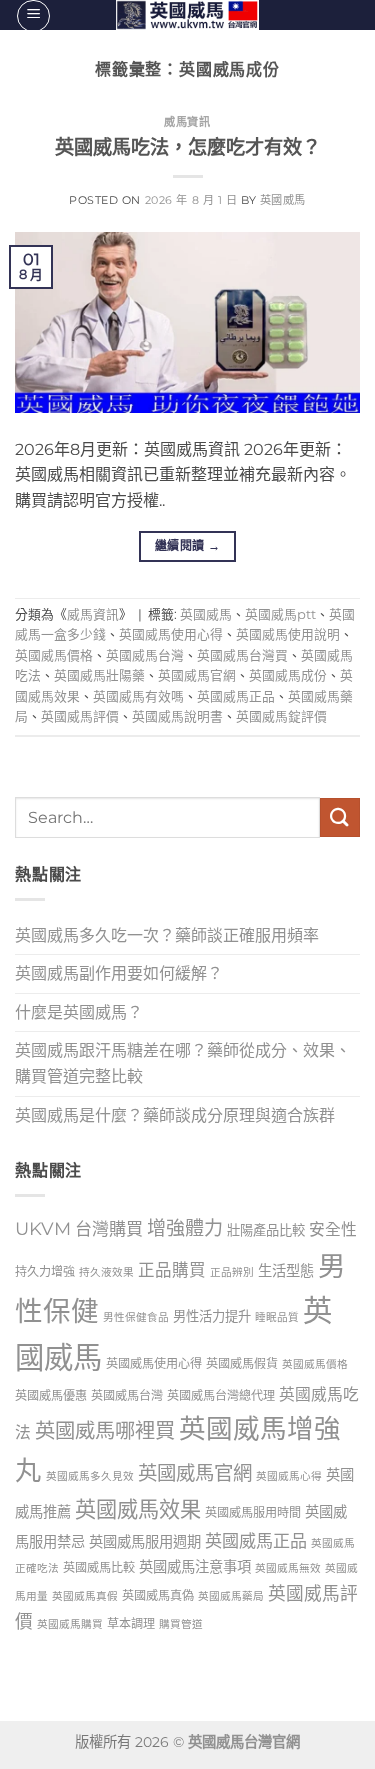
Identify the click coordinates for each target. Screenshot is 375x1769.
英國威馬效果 (138, 1509)
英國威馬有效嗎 (138, 696)
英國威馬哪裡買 (105, 1430)
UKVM (43, 1228)
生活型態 (286, 1271)
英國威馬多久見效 (90, 1476)
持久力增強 (45, 1271)
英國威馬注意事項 (195, 1567)
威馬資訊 (187, 122)
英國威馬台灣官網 (244, 1742)
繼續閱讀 (187, 545)
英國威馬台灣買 (242, 655)
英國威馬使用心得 (171, 634)
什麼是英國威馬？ (79, 1012)
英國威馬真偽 (158, 1595)
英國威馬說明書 (177, 716)
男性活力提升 (212, 1316)
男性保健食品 (136, 1317)
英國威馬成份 (288, 675)
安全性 (333, 1229)
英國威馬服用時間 (253, 1512)
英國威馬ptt (280, 614)
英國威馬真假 (85, 1596)
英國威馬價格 (54, 655)
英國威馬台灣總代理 (221, 1395)
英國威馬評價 (80, 716)
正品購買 (172, 1270)
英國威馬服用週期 (145, 1542)
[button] (33, 16)
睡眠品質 (277, 1317)
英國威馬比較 (99, 1567)
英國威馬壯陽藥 (99, 675)
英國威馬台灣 (145, 655)
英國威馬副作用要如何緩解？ (119, 973)
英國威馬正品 (236, 696)
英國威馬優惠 (51, 1395)
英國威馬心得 (289, 1476)
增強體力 (185, 1228)
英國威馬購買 (70, 1624)
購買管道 (181, 1624)
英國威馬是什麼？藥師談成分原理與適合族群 (175, 1115)
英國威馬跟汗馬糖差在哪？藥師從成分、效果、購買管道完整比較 (183, 1063)
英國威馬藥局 (231, 1596)
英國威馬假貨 (242, 1363)
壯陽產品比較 (266, 1230)
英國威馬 (283, 200)
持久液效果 (106, 1272)
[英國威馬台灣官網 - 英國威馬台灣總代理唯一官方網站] (187, 15)
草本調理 (131, 1623)
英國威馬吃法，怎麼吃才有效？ (188, 147)
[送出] (340, 817)
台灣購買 (109, 1228)
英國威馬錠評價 (281, 716)
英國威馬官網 (197, 675)
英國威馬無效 (288, 1568)
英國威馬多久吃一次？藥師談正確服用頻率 (167, 935)
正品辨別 (232, 1272)
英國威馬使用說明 (288, 634)
